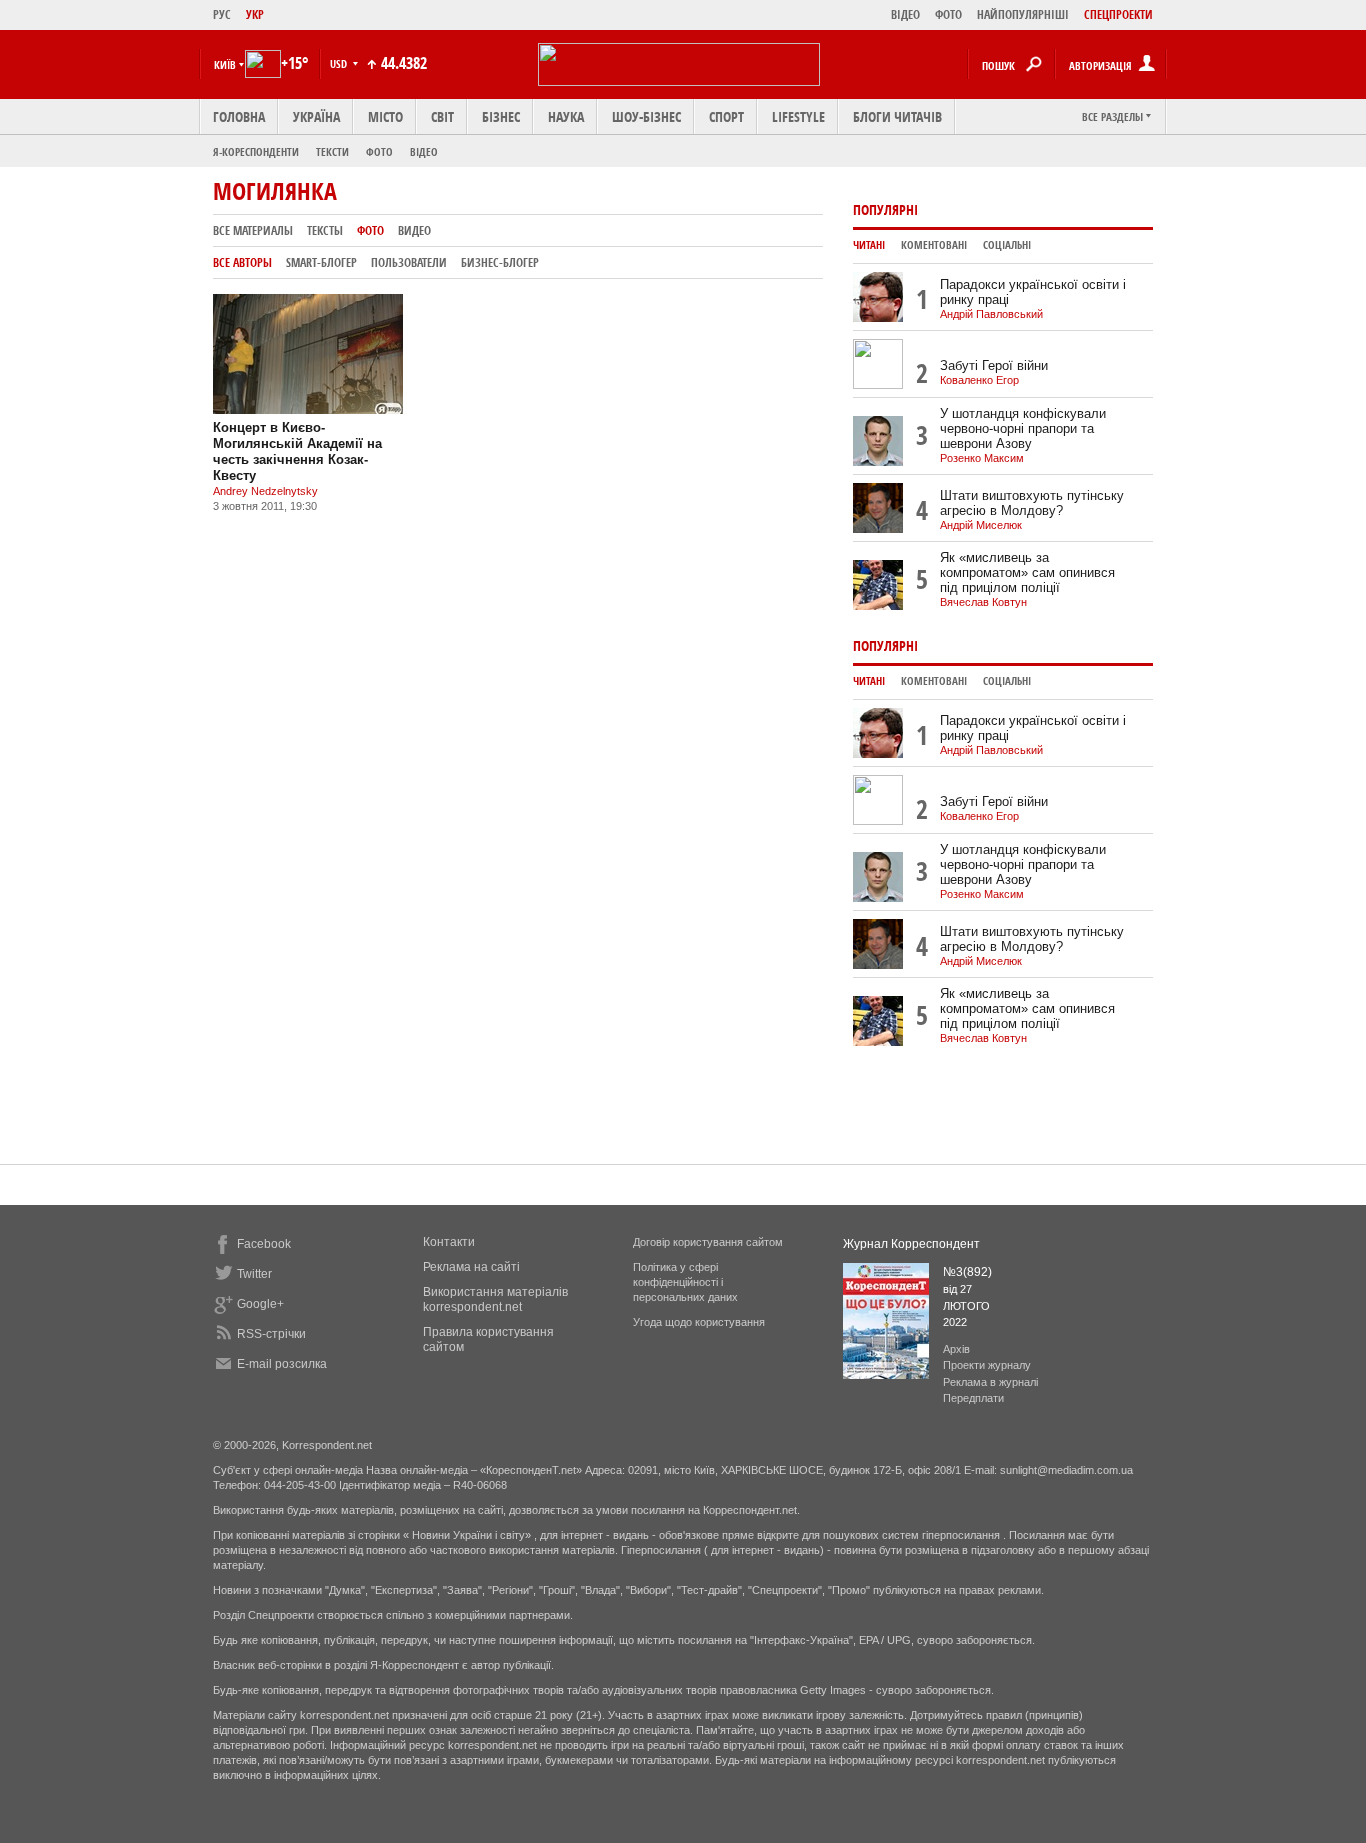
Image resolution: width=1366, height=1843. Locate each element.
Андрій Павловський (991, 314)
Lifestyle (798, 116)
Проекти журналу (987, 1365)
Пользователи (409, 262)
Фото (379, 151)
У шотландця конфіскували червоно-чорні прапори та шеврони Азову (1023, 428)
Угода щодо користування (699, 1322)
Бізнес (501, 116)
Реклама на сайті (471, 1267)
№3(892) (967, 1272)
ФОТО (948, 14)
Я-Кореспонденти (256, 151)
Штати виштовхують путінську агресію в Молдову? (1032, 503)
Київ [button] (225, 64)
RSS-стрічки (271, 1334)
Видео (414, 230)
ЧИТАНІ (869, 245)
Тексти (332, 151)
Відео (424, 151)
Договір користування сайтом (708, 1242)
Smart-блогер (321, 262)
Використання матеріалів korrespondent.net (495, 1299)
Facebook (264, 1244)
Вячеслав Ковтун (983, 602)
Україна (316, 116)
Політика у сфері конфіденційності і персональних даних (685, 1282)
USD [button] (340, 63)
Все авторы (242, 262)
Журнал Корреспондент (911, 1244)
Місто (385, 116)
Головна (239, 116)
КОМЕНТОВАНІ (934, 245)
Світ (442, 116)
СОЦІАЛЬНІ (1007, 245)
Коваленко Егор (979, 380)
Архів (956, 1349)
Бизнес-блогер (500, 262)
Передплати (973, 1398)
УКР (255, 14)
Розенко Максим (982, 458)
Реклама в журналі (990, 1382)
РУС (222, 14)
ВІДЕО (905, 14)
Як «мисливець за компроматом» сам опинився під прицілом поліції (1027, 572)
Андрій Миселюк (981, 525)
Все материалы (253, 230)
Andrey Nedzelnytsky (265, 491)
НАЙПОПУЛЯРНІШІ (1023, 14)
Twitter (254, 1274)
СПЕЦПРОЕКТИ (1118, 14)
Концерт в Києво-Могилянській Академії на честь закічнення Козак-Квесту (297, 451)
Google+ (260, 1304)
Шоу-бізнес (646, 116)
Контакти (449, 1242)
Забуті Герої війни (994, 365)
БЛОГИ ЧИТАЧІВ (897, 116)
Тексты (325, 230)
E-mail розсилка (282, 1364)
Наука (566, 116)
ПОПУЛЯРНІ (885, 209)
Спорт (726, 116)
